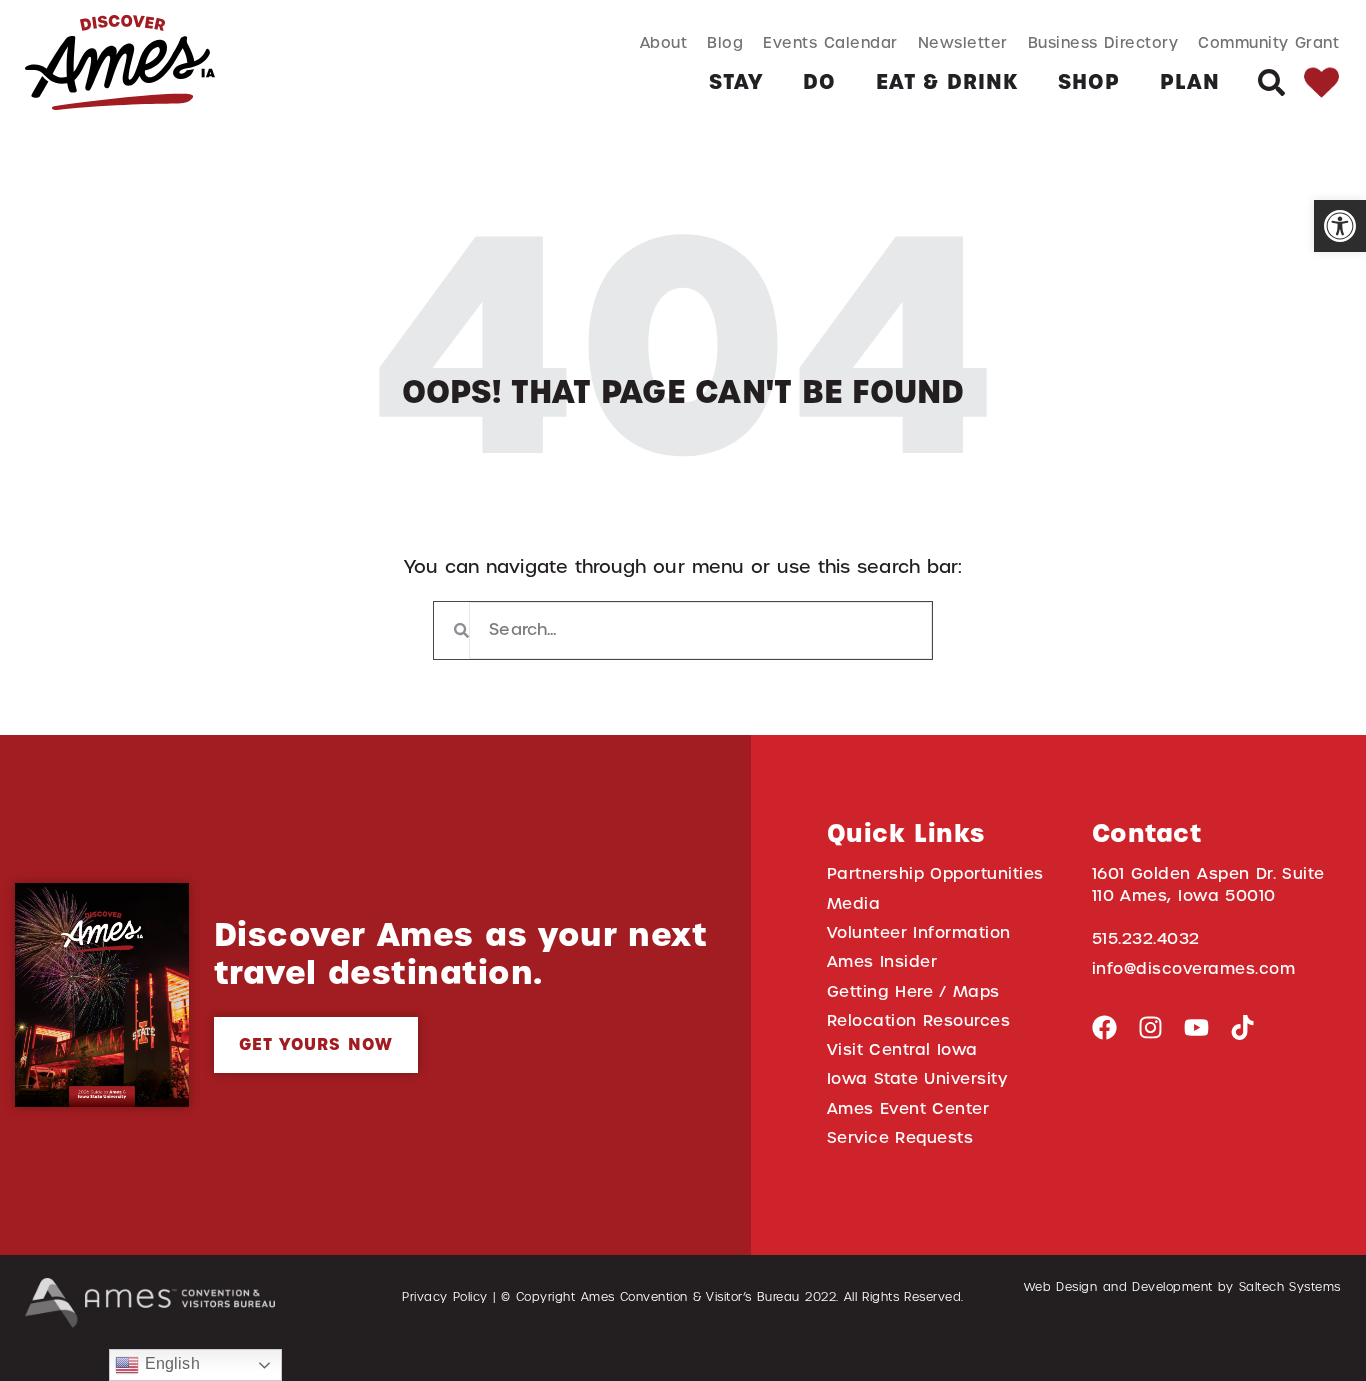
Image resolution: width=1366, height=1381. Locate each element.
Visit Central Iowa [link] (902, 1049)
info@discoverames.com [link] (1194, 968)
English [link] (169, 1363)
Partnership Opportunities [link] (935, 873)
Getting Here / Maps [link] (913, 991)
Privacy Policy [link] (445, 1297)
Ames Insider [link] (882, 961)
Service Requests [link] (900, 1137)
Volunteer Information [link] (919, 932)
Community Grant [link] (1268, 42)
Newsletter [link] (963, 42)
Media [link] (854, 903)
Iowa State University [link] (917, 1078)
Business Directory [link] (1103, 42)
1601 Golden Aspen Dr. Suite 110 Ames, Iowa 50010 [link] (1208, 884)
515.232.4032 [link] (1146, 938)
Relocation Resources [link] (919, 1020)
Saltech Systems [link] (1290, 1287)
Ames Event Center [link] (908, 1108)
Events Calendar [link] (830, 42)
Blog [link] (725, 42)
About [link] (664, 42)
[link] (1340, 226)
